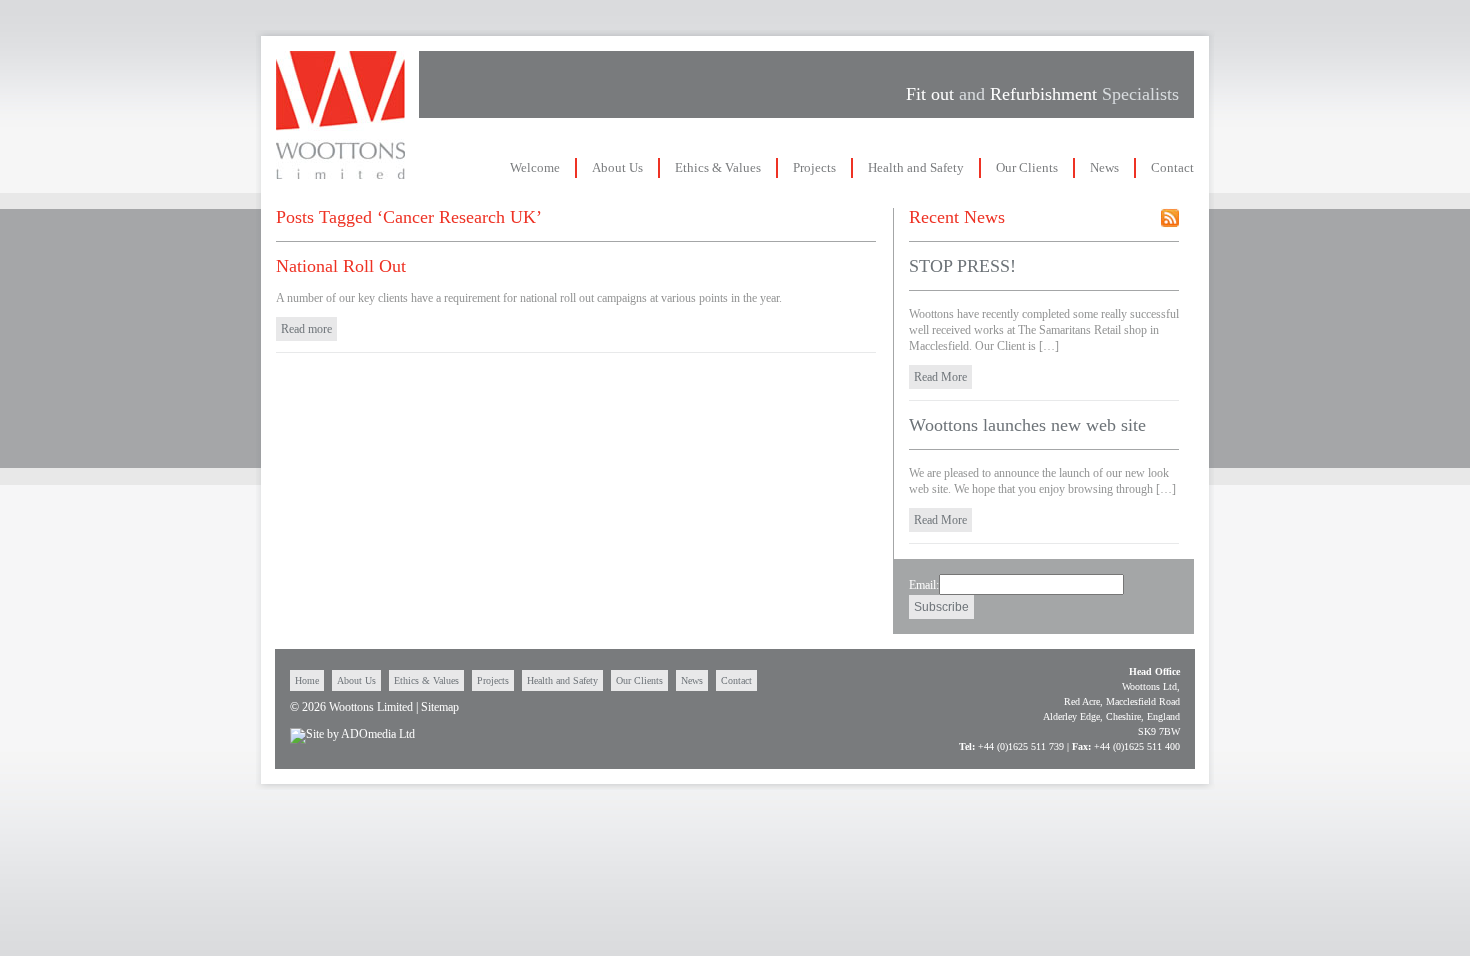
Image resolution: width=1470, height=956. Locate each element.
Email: (924, 585)
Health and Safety (916, 167)
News (1104, 167)
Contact (1172, 167)
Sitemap (440, 707)
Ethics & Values (718, 167)
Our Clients (1027, 167)
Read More (940, 377)
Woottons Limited (340, 115)
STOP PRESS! (962, 266)
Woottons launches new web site (1027, 425)
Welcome (535, 167)
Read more (306, 329)
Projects (814, 167)
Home (307, 680)
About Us (617, 167)
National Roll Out (341, 266)
